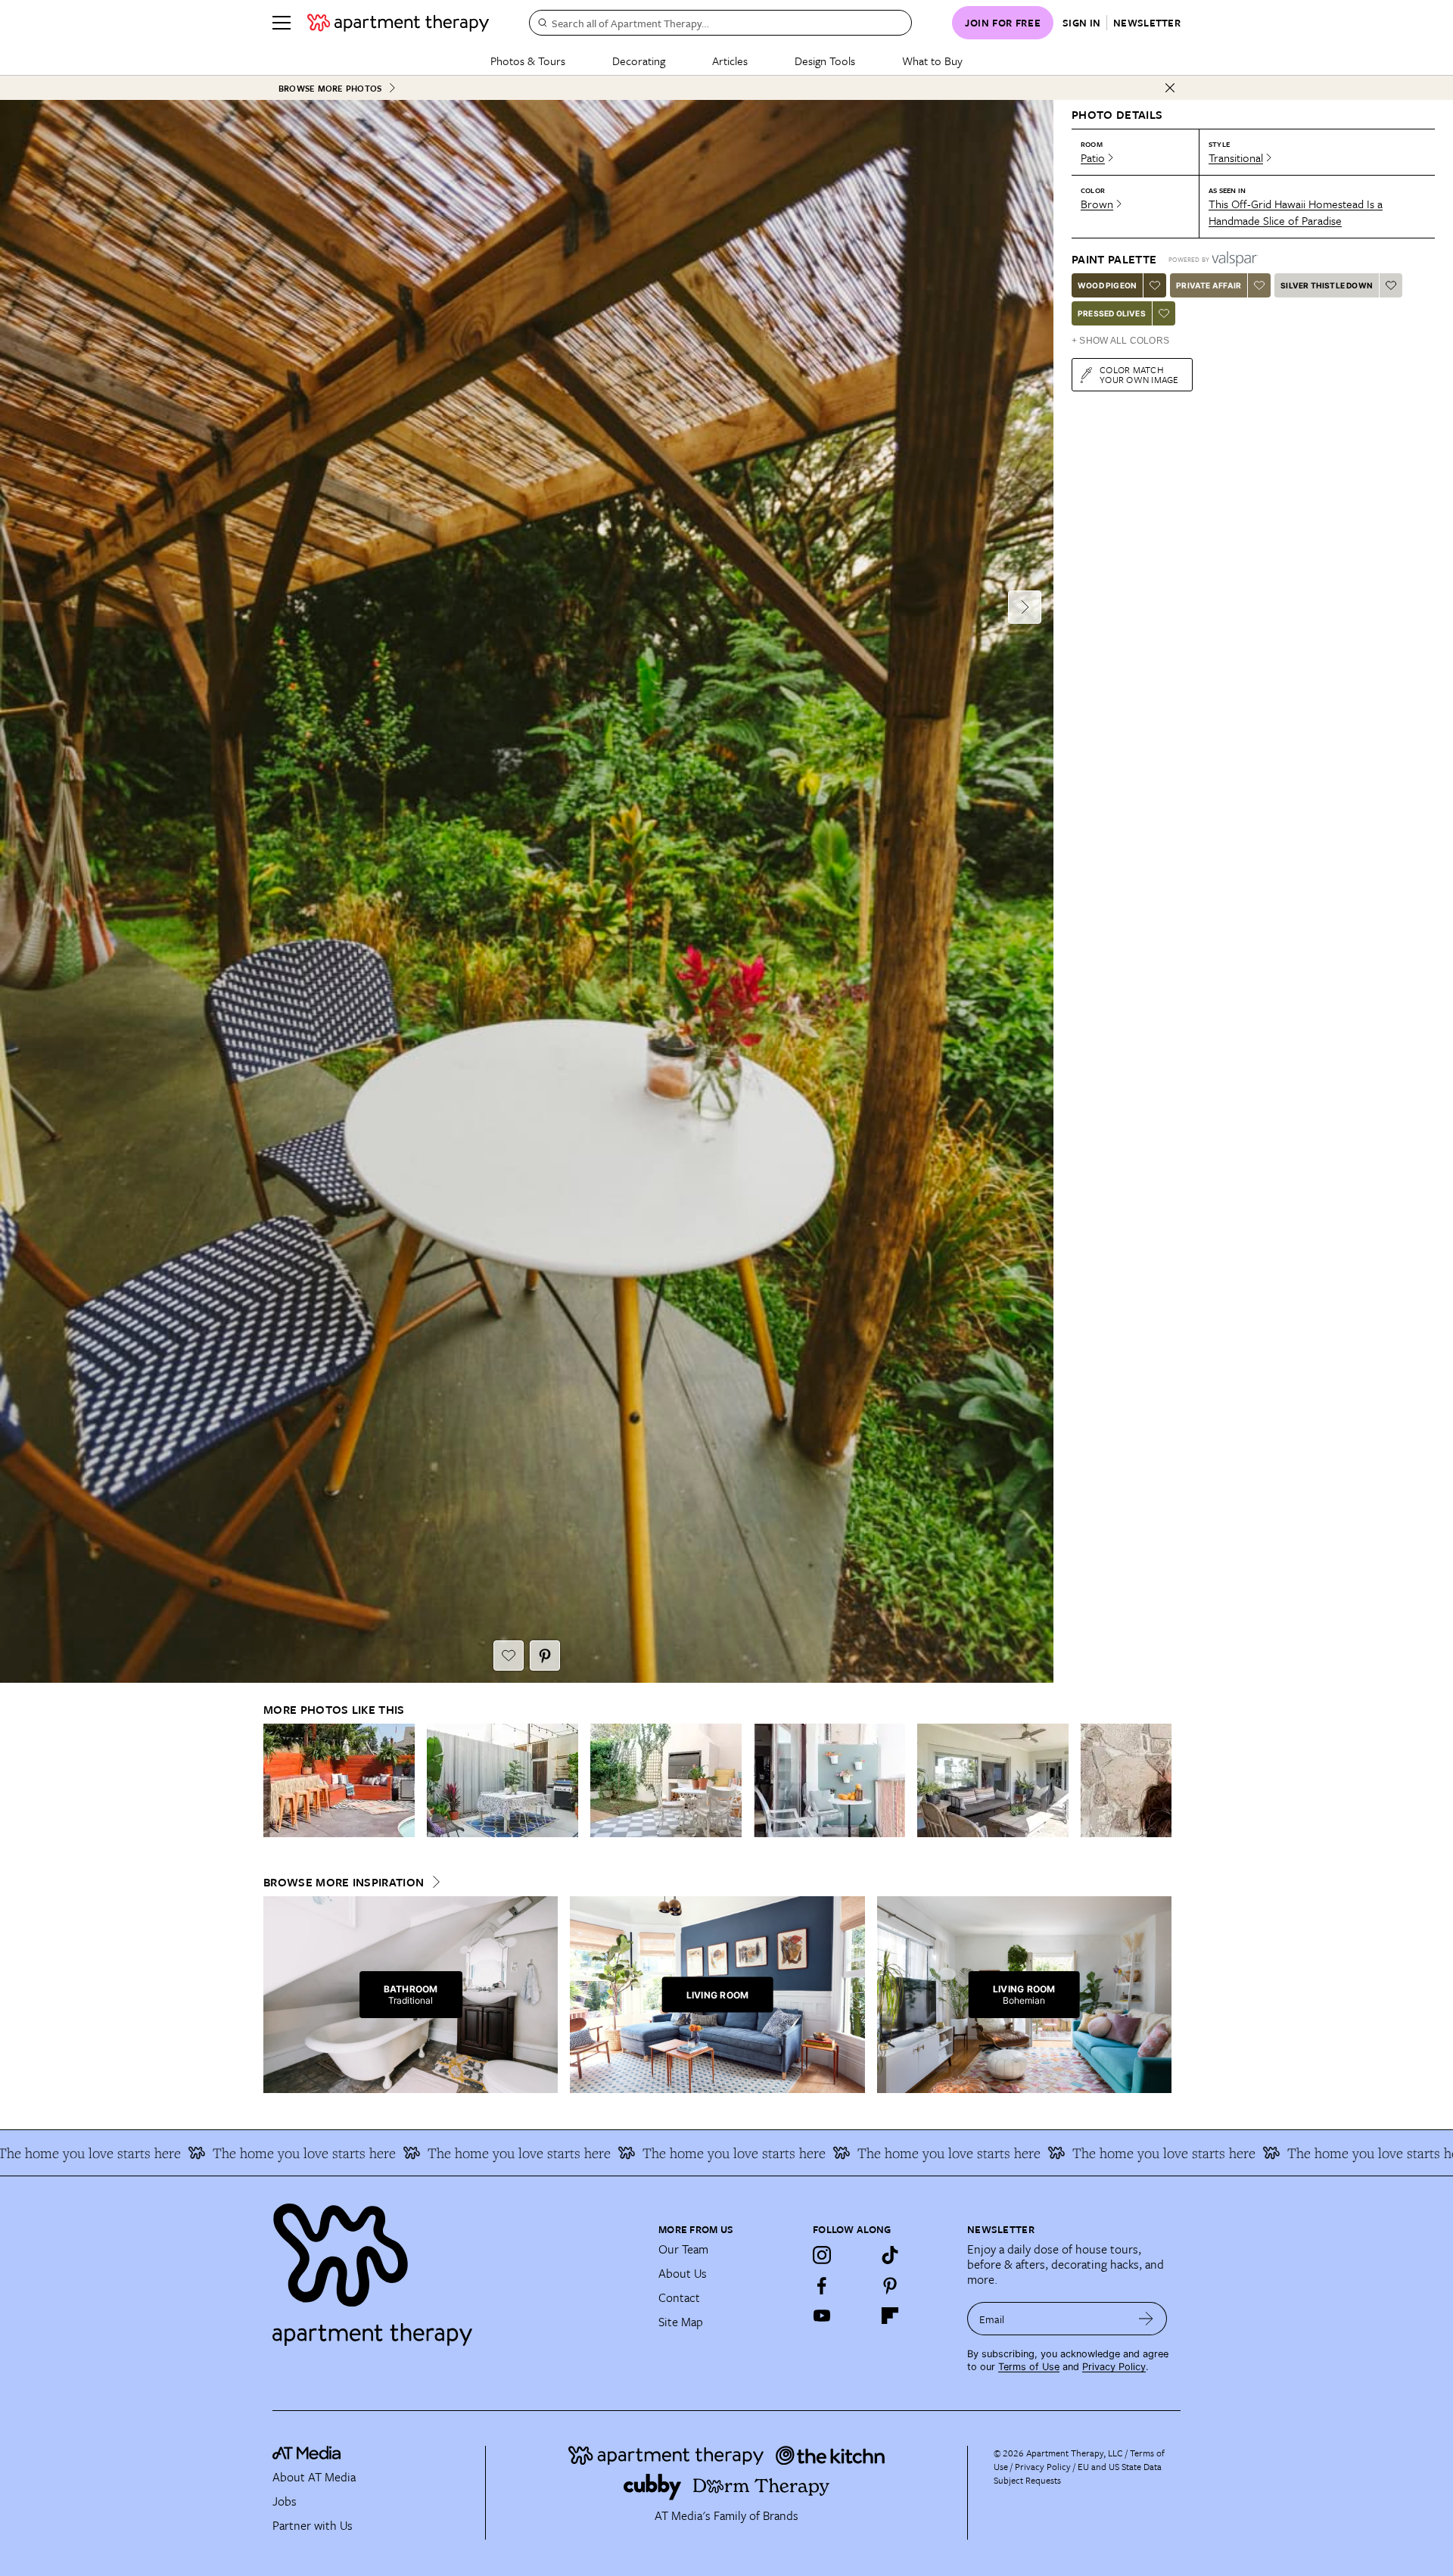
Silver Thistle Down (1327, 285)
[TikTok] (890, 2255)
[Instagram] (822, 2255)
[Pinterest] (890, 2285)
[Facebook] (822, 2285)
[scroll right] (1159, 1781)
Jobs (285, 2501)
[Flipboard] (890, 2316)
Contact (679, 2297)
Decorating (639, 61)
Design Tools (825, 61)
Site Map (681, 2322)
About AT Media (314, 2477)
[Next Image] (1025, 607)
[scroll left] (275, 1781)
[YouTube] (822, 2316)
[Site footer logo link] (456, 2268)
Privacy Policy (1114, 2367)
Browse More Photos (330, 88)
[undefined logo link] (398, 23)
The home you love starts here (198, 2153)
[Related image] (339, 1780)
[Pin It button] (545, 1656)
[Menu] (282, 23)
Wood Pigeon (1107, 285)
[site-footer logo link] (306, 2455)
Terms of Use (1029, 2367)
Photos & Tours (528, 61)
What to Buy (932, 61)
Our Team (683, 2249)
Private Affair (1209, 285)
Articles (730, 61)
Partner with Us (313, 2525)
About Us (683, 2273)
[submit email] (1146, 2319)
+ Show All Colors (1120, 341)
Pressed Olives (1112, 313)
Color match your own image (1139, 374)
